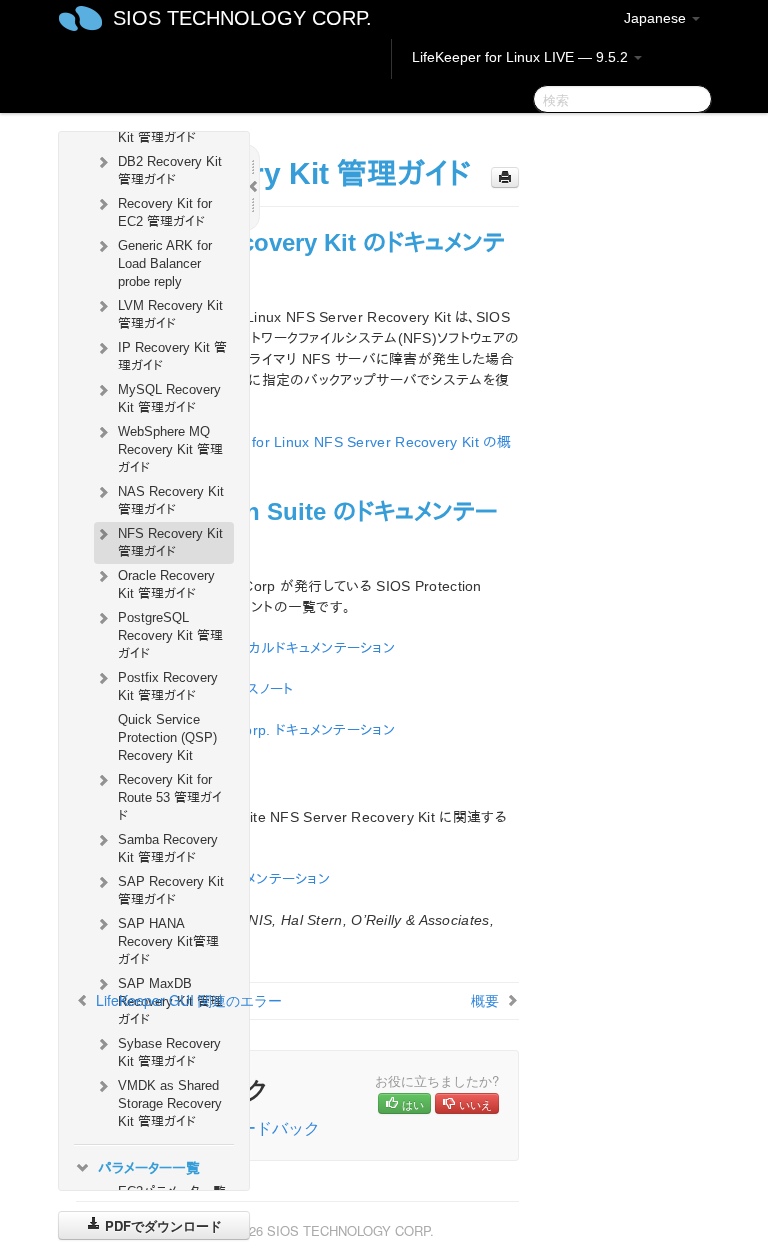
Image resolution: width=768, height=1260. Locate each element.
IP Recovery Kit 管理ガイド (172, 356)
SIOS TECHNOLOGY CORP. (242, 18)
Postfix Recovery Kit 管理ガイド (168, 686)
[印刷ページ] (505, 177)
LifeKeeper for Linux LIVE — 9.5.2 (522, 57)
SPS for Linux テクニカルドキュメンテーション (255, 648)
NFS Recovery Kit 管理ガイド (170, 542)
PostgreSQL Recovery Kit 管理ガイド (170, 635)
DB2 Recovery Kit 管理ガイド (170, 170)
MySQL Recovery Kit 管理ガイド (169, 398)
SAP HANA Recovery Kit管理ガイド (168, 941)
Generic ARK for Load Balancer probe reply (165, 263)
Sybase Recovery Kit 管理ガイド (169, 1052)
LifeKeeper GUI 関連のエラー (189, 1000)
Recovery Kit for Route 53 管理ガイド (170, 797)
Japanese (657, 18)
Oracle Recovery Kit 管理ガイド (166, 584)
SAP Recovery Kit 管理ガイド (171, 890)
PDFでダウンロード (161, 1225)
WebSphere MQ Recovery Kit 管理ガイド (170, 449)
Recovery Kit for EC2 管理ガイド (165, 212)
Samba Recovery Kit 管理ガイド (168, 848)
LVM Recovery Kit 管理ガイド (170, 314)
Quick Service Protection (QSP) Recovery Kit (167, 737)
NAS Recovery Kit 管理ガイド (171, 500)
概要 (485, 1000)
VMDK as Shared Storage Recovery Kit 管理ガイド (170, 1103)
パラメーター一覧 (149, 1168)
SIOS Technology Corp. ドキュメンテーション (255, 730)
